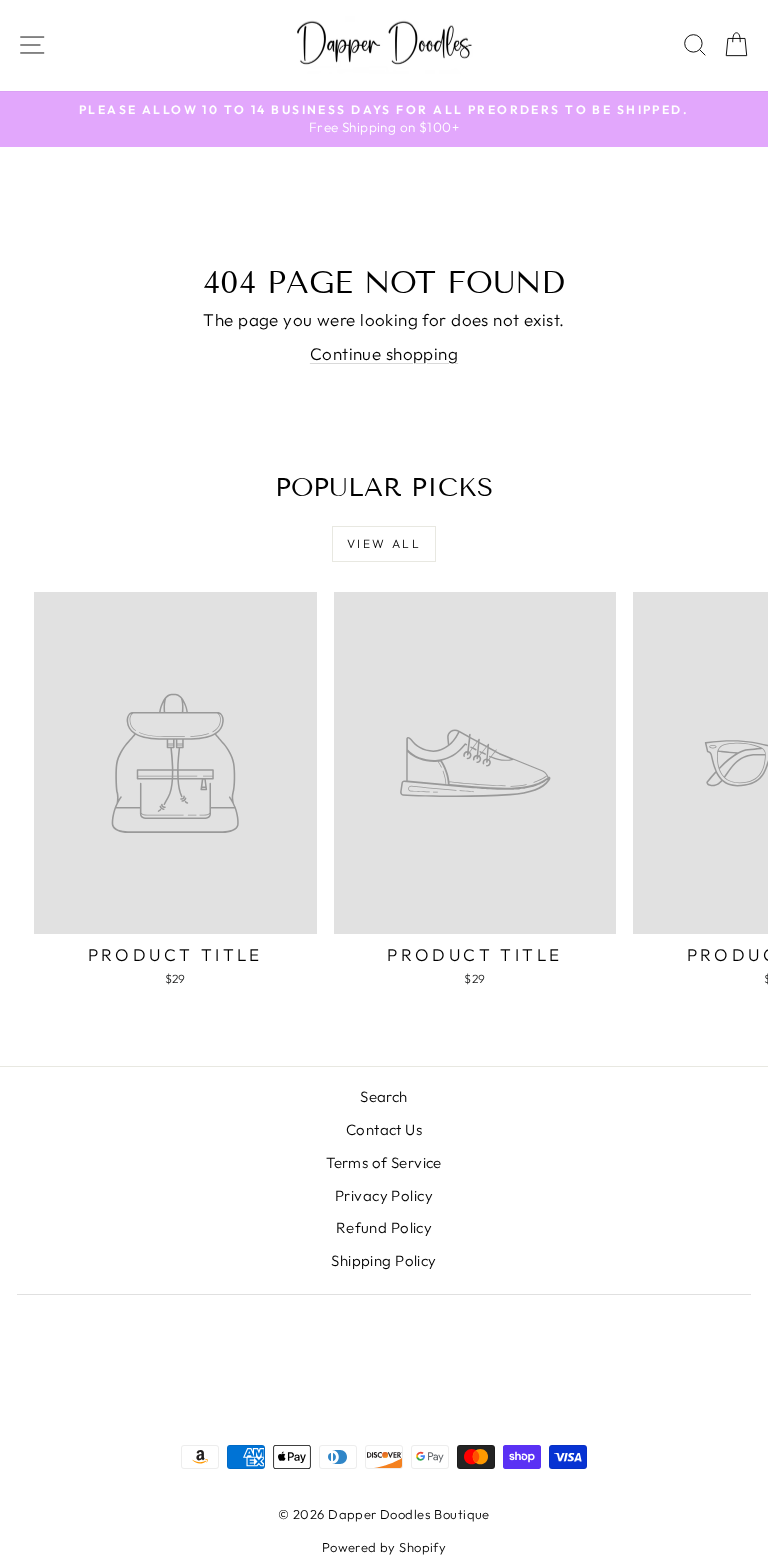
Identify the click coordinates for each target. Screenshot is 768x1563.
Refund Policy (384, 1227)
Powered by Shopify (384, 1547)
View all (384, 543)
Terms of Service (384, 1162)
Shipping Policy (383, 1260)
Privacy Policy (384, 1195)
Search (384, 1096)
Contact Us (384, 1129)
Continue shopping (384, 353)
